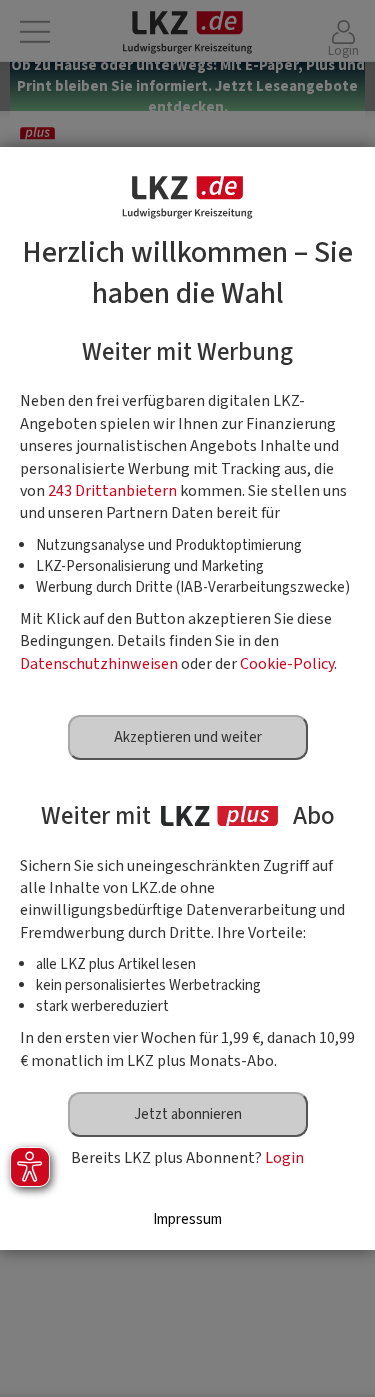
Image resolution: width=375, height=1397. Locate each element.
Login (284, 1158)
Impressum (187, 1219)
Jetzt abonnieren (188, 1114)
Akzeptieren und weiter (188, 737)
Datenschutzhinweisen (99, 664)
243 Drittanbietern (112, 491)
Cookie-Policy (287, 664)
